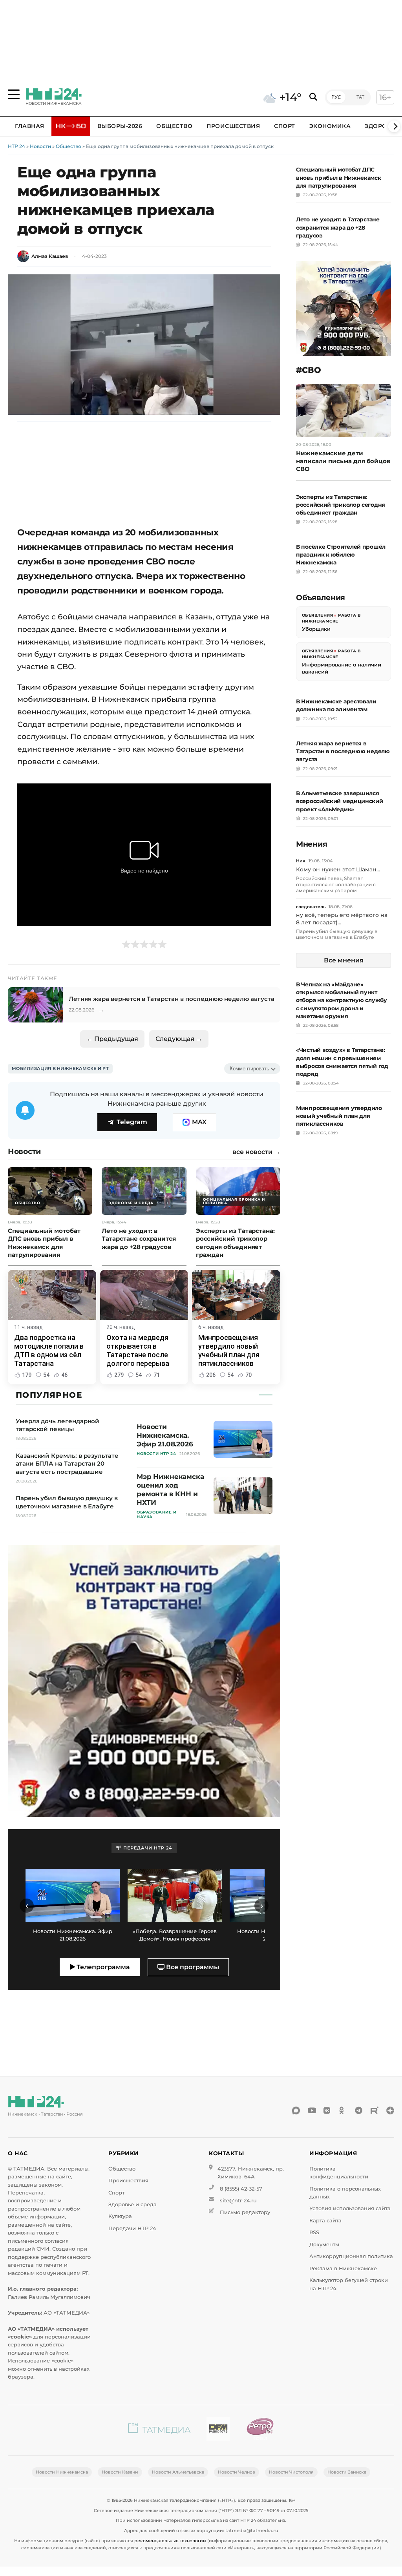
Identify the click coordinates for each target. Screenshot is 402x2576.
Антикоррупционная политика (351, 2256)
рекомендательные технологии (170, 2541)
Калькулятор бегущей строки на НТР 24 (349, 2284)
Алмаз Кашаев (50, 256)
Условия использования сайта (350, 2208)
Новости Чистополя (291, 2472)
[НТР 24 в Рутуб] (375, 2110)
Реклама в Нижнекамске (343, 2268)
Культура (120, 2216)
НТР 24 (16, 146)
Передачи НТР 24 (132, 2228)
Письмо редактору (245, 2212)
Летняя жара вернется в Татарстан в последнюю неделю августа (343, 751)
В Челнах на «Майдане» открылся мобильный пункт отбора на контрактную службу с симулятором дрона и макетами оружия (342, 1000)
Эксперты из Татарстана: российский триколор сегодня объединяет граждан (341, 505)
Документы (324, 2245)
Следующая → (179, 1039)
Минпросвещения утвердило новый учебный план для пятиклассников (339, 1116)
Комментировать (249, 1069)
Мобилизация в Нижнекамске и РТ (60, 1068)
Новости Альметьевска (178, 2472)
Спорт (285, 126)
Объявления (317, 615)
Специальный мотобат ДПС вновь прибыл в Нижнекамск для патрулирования (339, 177)
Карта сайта (325, 2221)
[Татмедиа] (159, 2430)
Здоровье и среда (132, 2204)
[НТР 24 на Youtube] (312, 2110)
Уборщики (316, 629)
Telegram (132, 1122)
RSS (314, 2232)
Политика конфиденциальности (339, 2173)
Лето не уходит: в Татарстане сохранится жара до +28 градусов (338, 227)
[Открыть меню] (14, 94)
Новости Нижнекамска (62, 2472)
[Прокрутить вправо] (394, 126)
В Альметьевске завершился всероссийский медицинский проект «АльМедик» (340, 801)
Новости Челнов (237, 2472)
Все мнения (344, 960)
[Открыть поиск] (313, 97)
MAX (199, 1122)
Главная (30, 126)
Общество (174, 126)
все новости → (256, 1152)
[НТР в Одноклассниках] (343, 2110)
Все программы (192, 1967)
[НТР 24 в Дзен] (390, 2110)
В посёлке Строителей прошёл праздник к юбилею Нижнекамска (341, 555)
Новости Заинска (347, 2472)
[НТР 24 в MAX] (296, 2110)
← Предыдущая (112, 1039)
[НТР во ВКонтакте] (327, 2110)
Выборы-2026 (120, 126)
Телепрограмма (102, 1967)
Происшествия (233, 126)
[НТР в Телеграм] (359, 2110)
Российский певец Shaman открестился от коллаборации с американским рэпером (336, 884)
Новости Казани (120, 2472)
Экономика (330, 126)
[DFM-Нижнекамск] (218, 2430)
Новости (40, 146)
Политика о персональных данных (345, 2193)
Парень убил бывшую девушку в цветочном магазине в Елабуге (337, 934)
